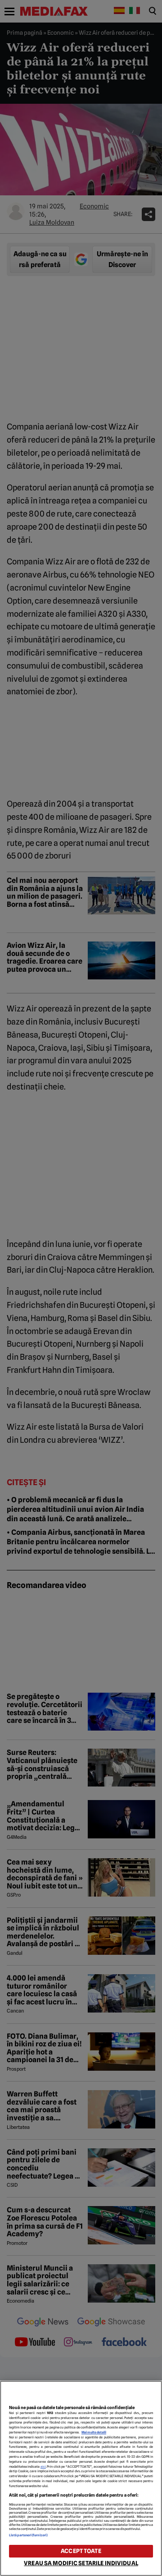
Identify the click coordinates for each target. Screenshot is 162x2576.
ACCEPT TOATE (81, 2551)
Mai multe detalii (94, 2432)
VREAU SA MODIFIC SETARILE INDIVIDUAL (81, 2563)
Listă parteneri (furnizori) (28, 2535)
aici (43, 2467)
